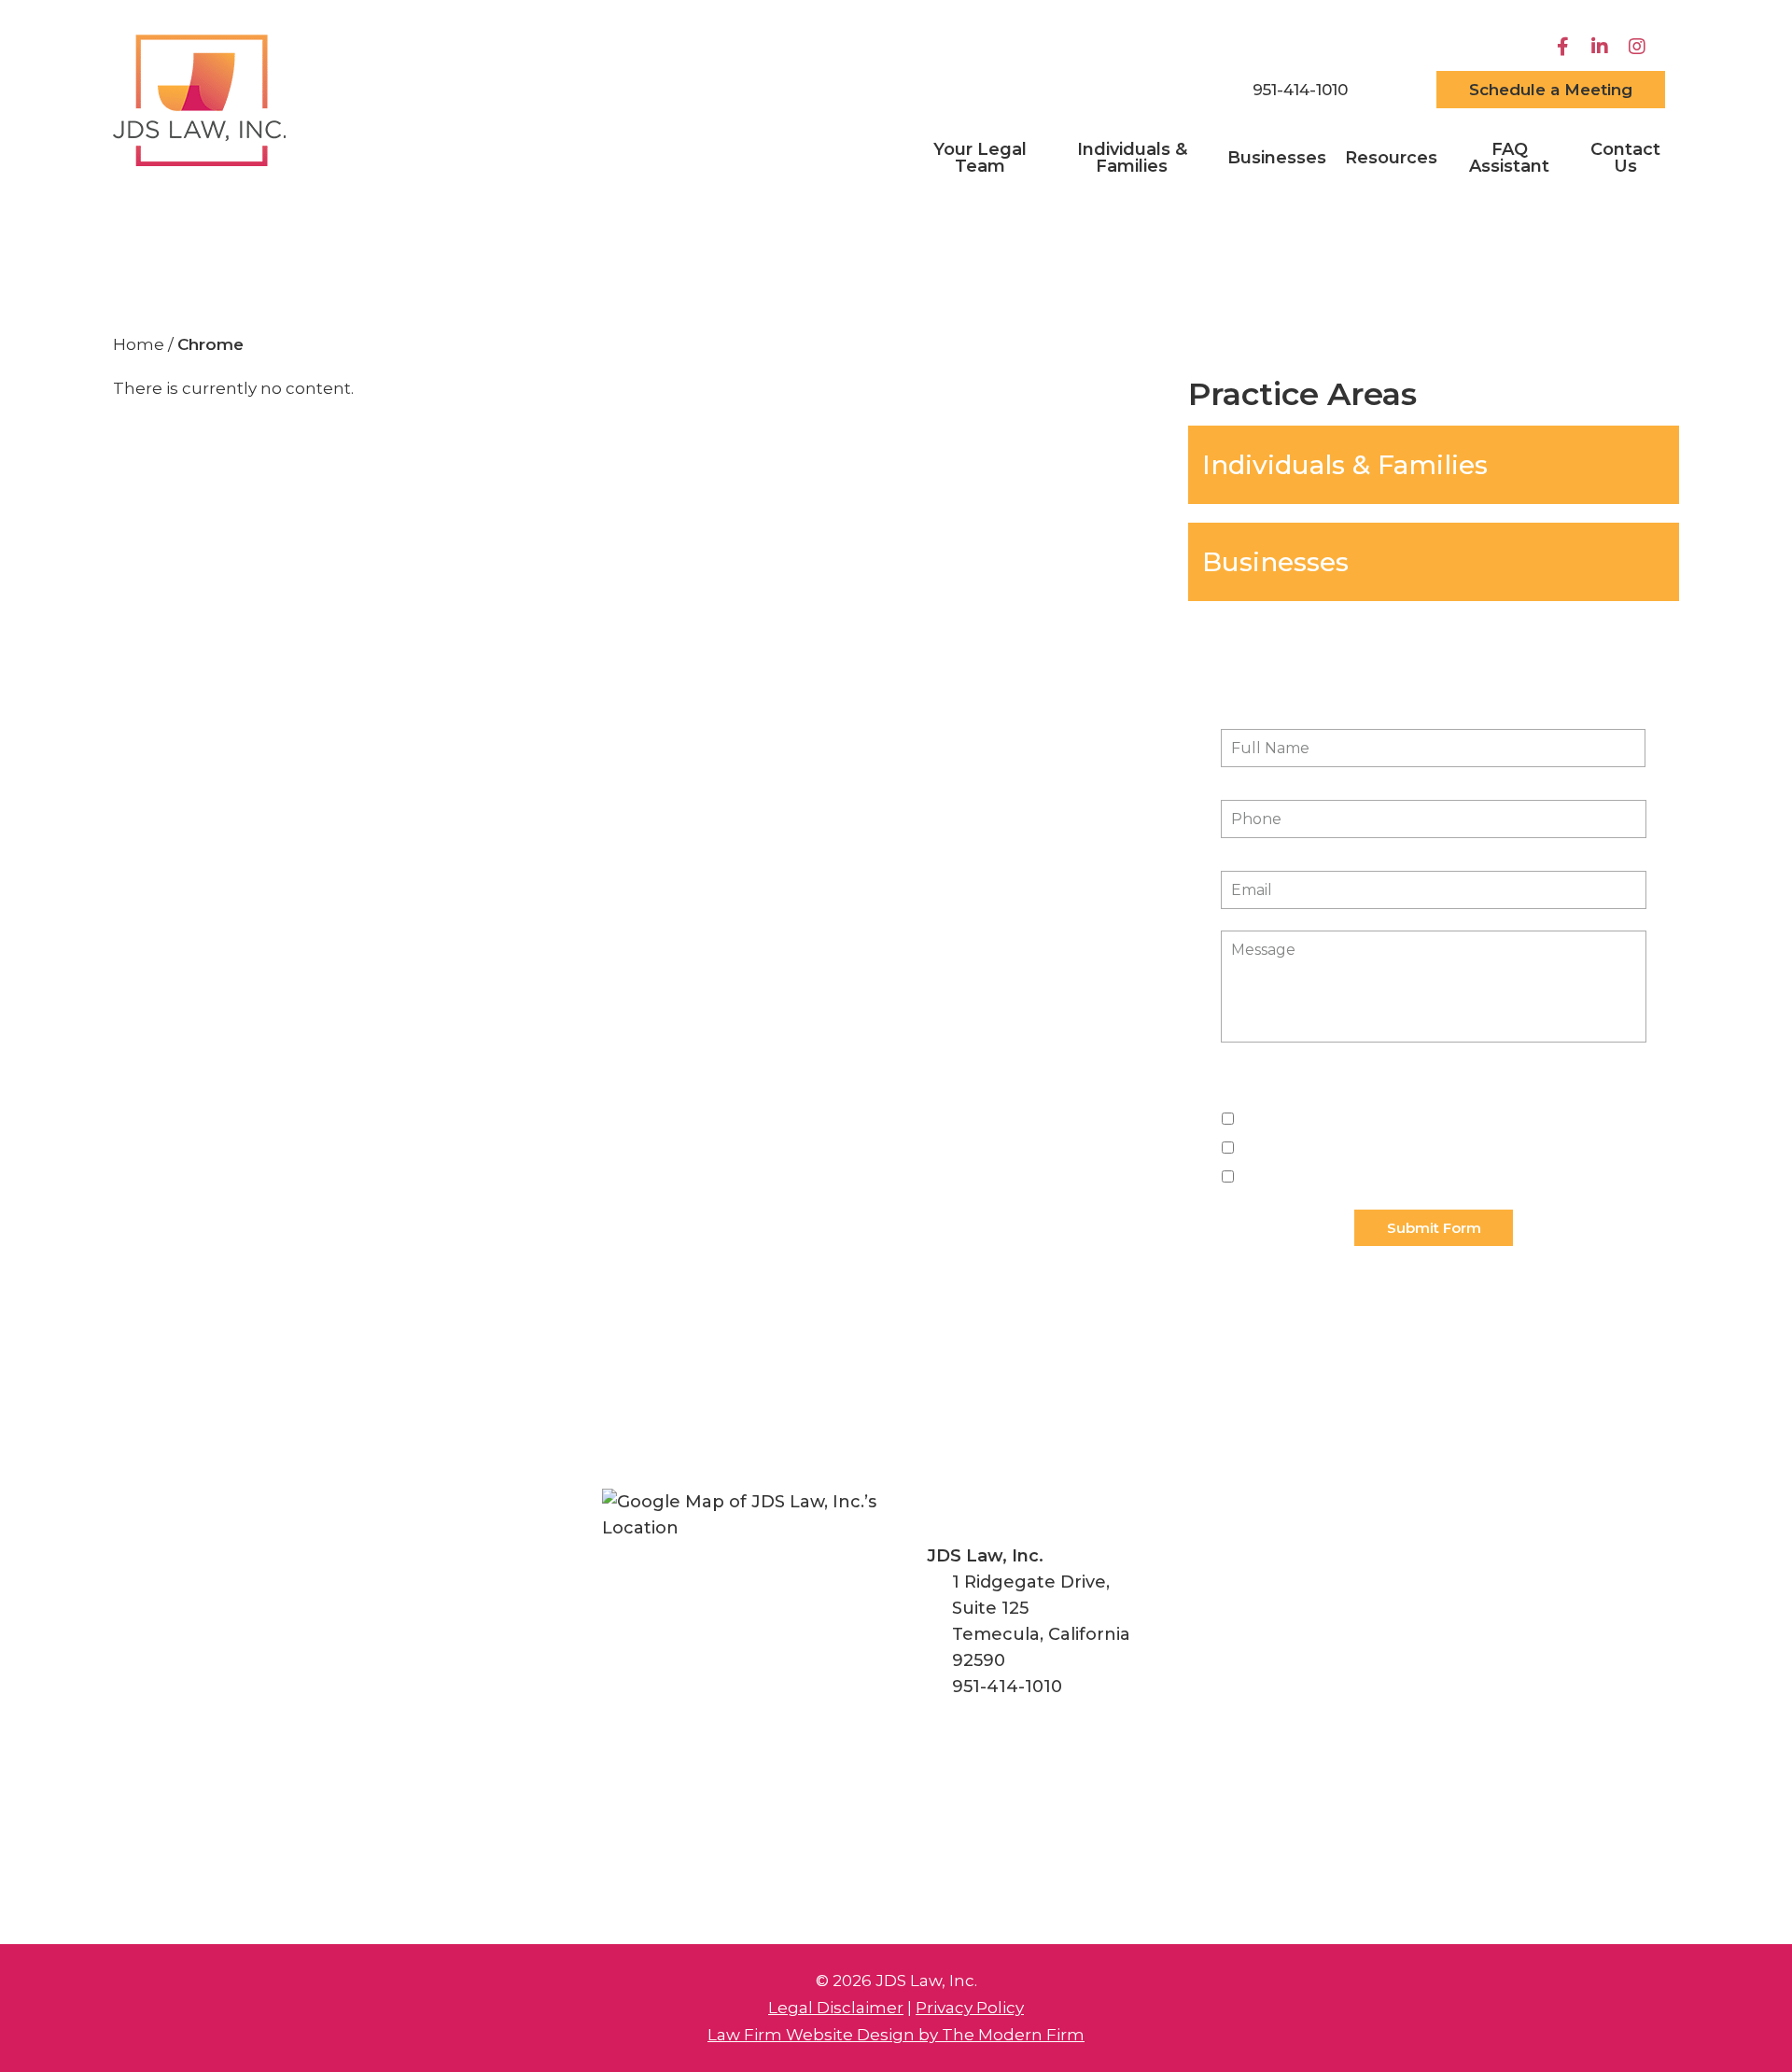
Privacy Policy (970, 2008)
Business (1269, 1176)
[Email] (1392, 90)
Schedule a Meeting (1551, 90)
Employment (1284, 1118)
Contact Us (1625, 158)
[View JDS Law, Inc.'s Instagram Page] (1639, 47)
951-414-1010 (1300, 90)
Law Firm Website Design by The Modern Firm (896, 2035)
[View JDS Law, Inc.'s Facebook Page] (1565, 47)
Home (1185, 91)
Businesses (1277, 158)
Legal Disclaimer (836, 2008)
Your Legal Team (980, 158)
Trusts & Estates (1293, 1147)
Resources (1391, 158)
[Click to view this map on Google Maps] (748, 1635)
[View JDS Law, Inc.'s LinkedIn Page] (1602, 47)
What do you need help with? (1340, 1091)
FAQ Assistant (1509, 158)
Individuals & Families (1132, 158)
